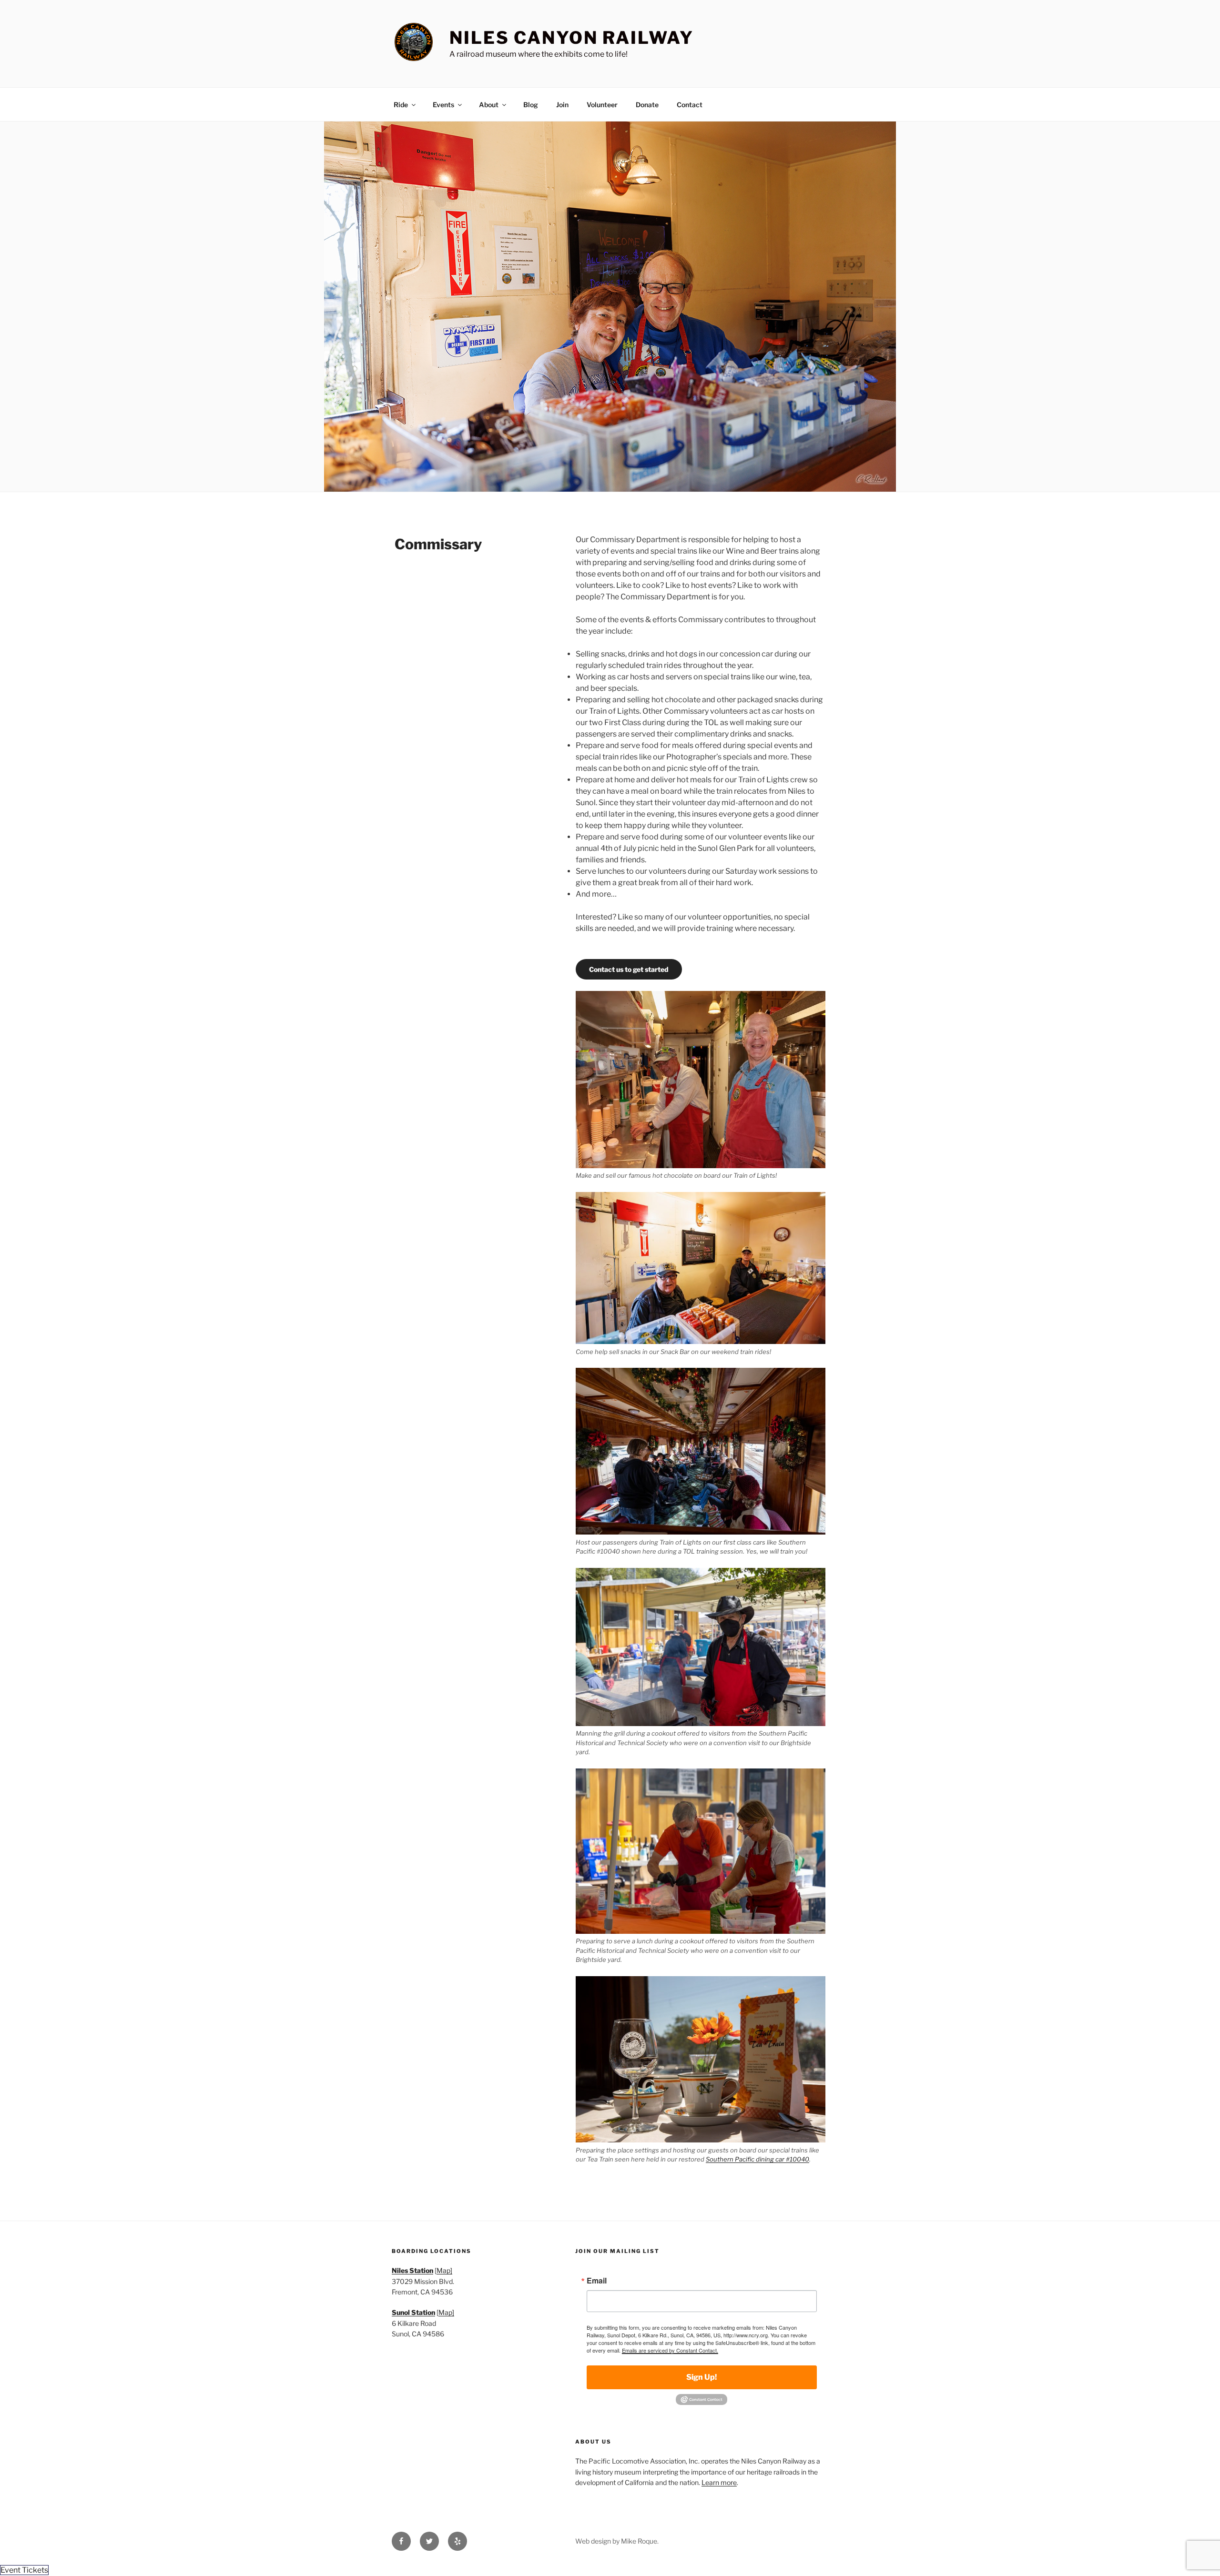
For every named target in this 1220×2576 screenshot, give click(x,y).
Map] (444, 2270)
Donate (647, 105)
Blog (531, 105)
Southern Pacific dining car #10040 (757, 2159)
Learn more (719, 2482)
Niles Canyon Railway (572, 38)
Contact (690, 105)
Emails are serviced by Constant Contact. (670, 2350)
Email (597, 2281)
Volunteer (602, 105)
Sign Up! (701, 2377)
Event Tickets (24, 2570)
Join (562, 105)
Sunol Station (413, 2312)
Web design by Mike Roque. (617, 2541)
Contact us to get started (629, 969)
